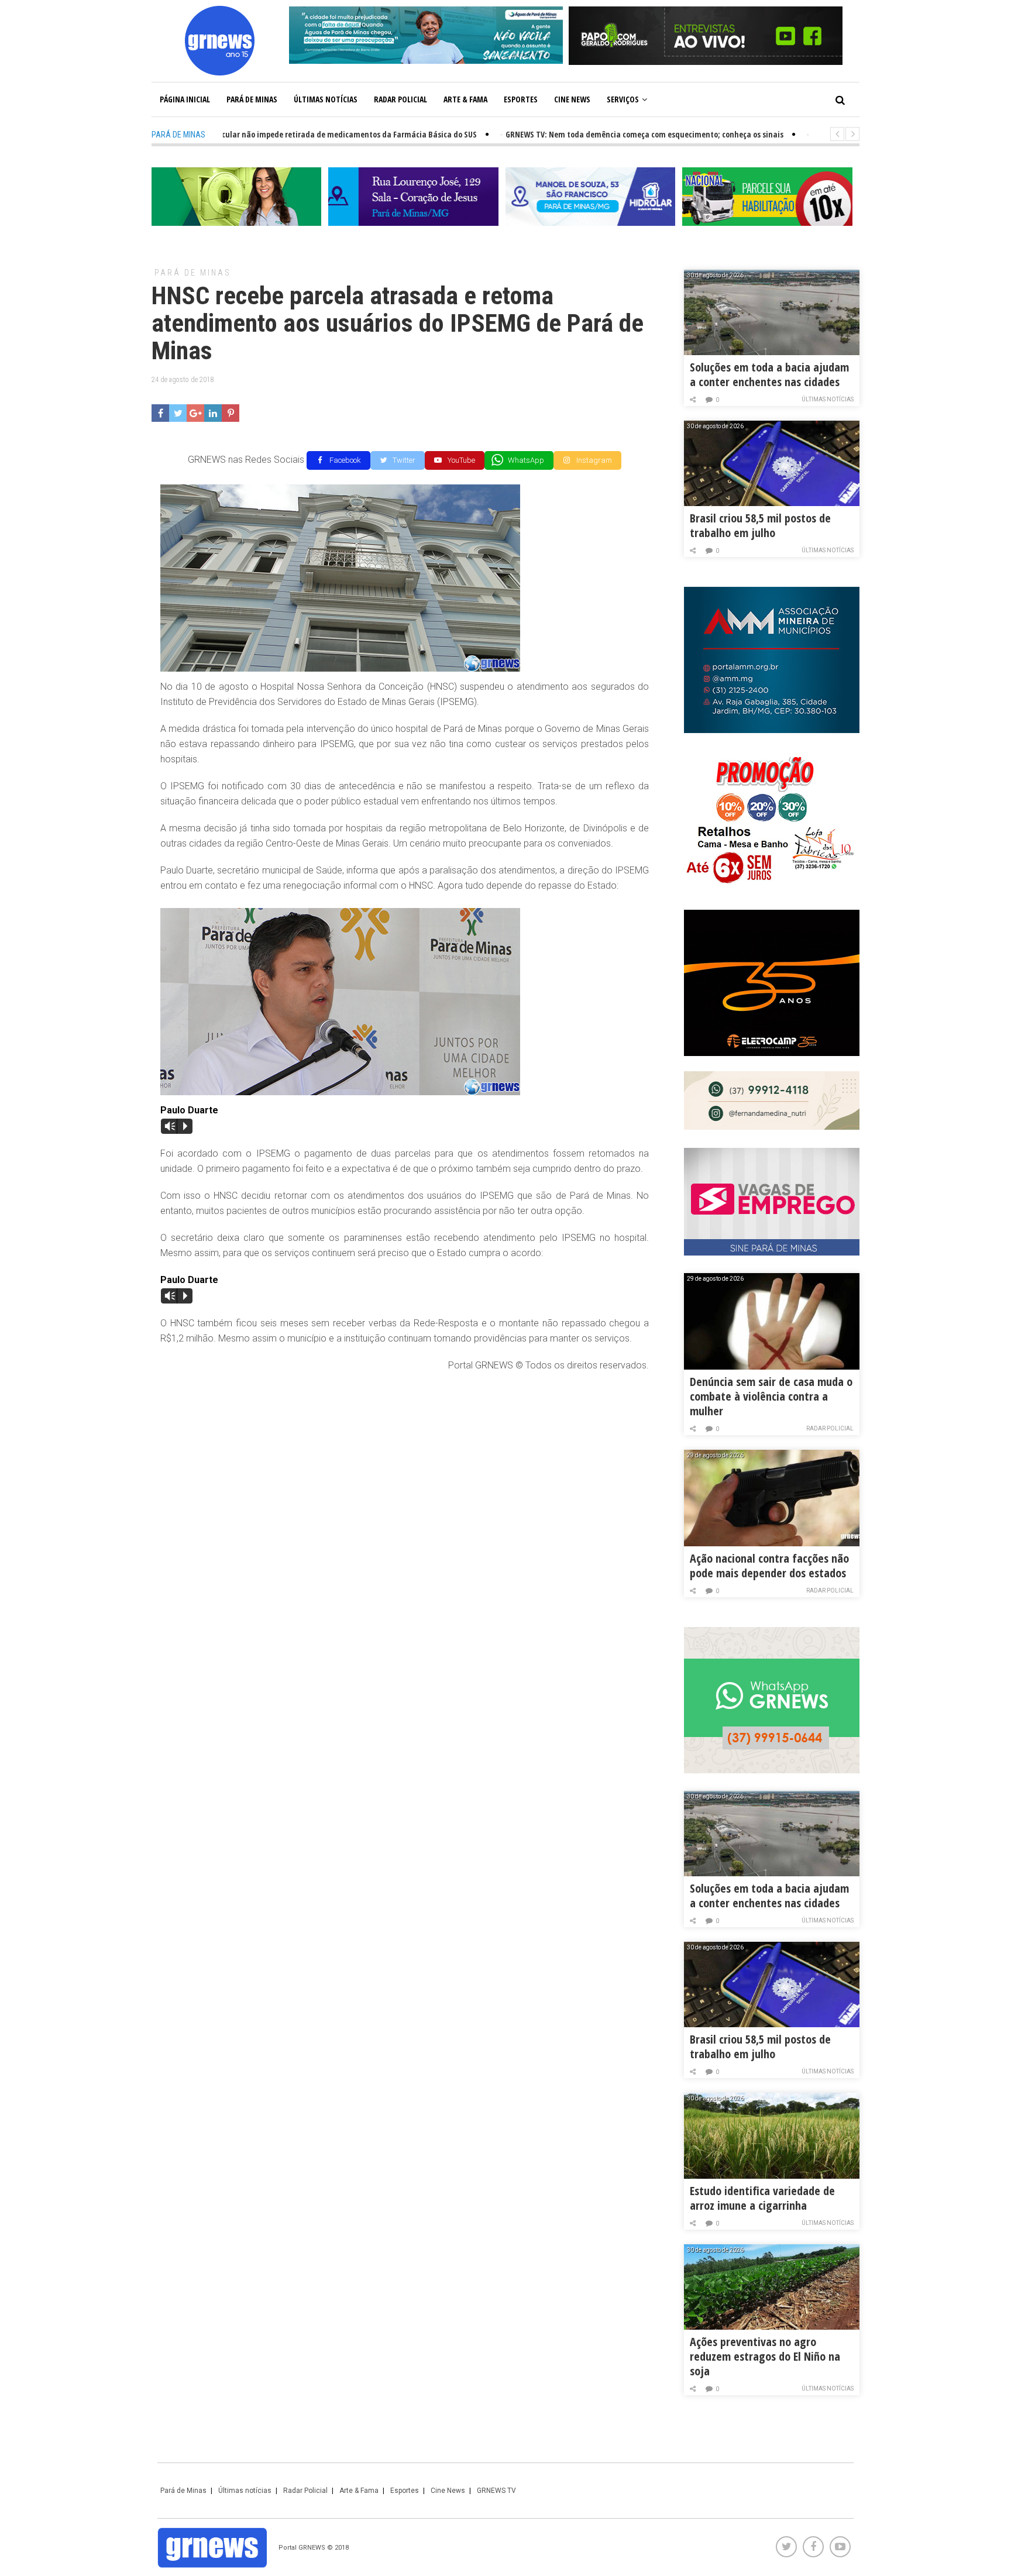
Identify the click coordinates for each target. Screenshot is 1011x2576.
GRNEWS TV (496, 2491)
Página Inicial (185, 99)
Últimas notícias (326, 99)
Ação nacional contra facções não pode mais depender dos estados (769, 1566)
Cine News (572, 99)
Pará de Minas (252, 99)
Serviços (623, 99)
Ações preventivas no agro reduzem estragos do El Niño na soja (765, 2356)
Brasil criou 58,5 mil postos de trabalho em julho (760, 525)
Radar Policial (400, 99)
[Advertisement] (405, 1467)
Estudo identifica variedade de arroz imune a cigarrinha (762, 2198)
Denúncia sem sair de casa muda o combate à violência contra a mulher (771, 1396)
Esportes (521, 99)
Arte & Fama (465, 99)
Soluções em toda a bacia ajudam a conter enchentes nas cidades (769, 374)
